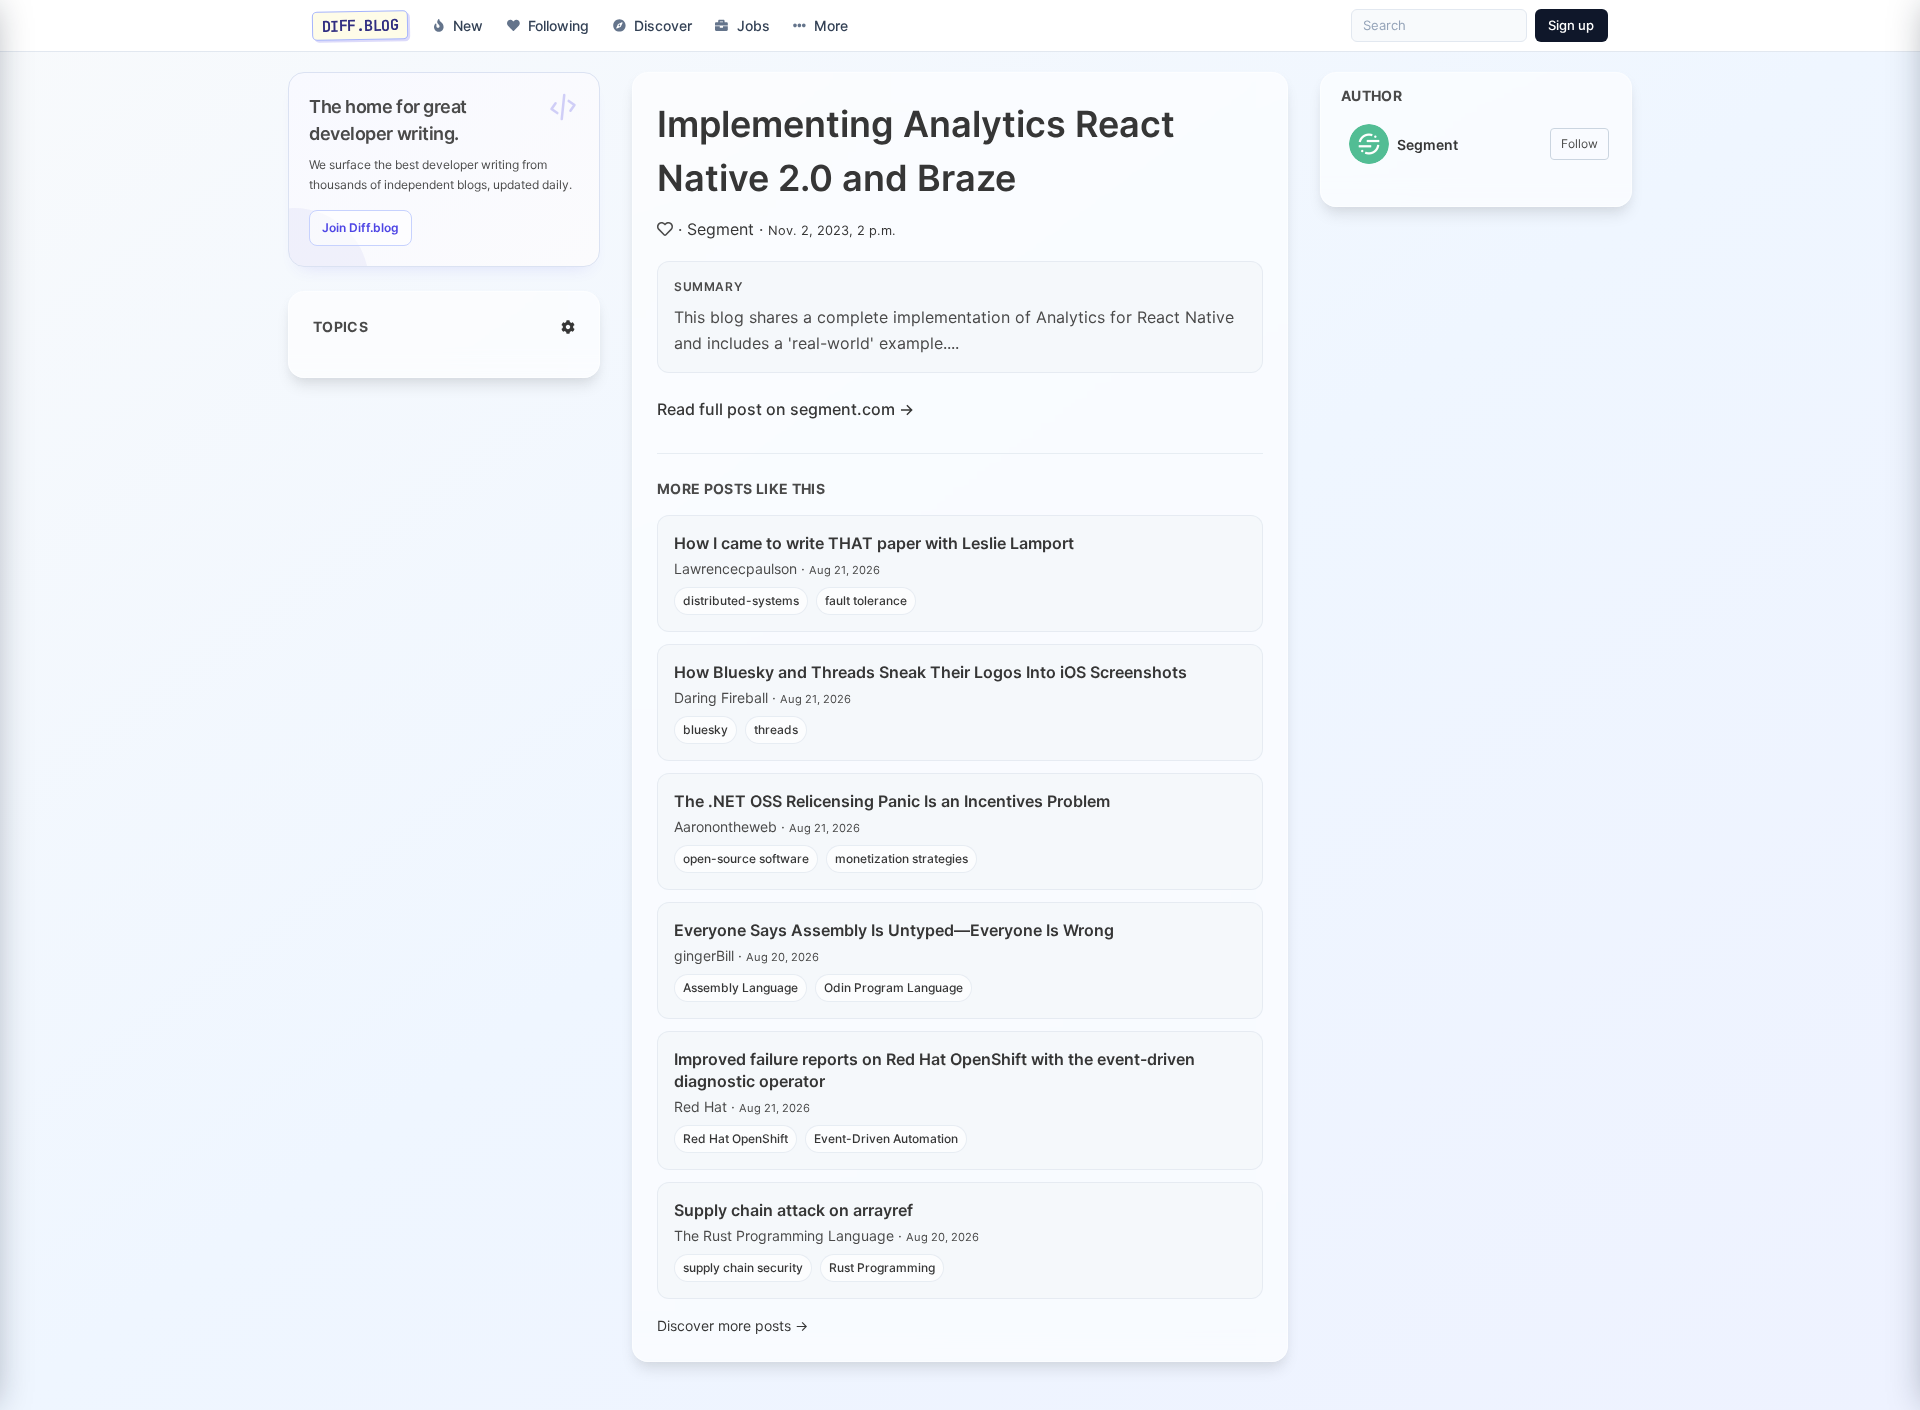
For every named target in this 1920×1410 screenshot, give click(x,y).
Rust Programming (882, 1267)
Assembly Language (740, 987)
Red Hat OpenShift (735, 1138)
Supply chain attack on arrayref (793, 1210)
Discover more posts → (732, 1325)
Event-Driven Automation (886, 1138)
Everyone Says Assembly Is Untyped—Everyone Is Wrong (894, 930)
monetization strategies (901, 858)
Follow (1579, 143)
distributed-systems (741, 600)
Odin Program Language (893, 987)
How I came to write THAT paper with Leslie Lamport (874, 543)
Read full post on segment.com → (785, 409)
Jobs (753, 25)
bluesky (705, 729)
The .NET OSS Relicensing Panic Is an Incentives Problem (892, 801)
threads (776, 729)
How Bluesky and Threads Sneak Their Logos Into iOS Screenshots (930, 672)
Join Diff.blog (360, 227)
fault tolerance (866, 600)
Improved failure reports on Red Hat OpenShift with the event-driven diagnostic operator (934, 1070)
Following (558, 25)
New (468, 25)
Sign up (1571, 25)
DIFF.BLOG (360, 25)
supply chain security (743, 1267)
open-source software (746, 858)
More (831, 25)
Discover (663, 25)
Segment (720, 229)
